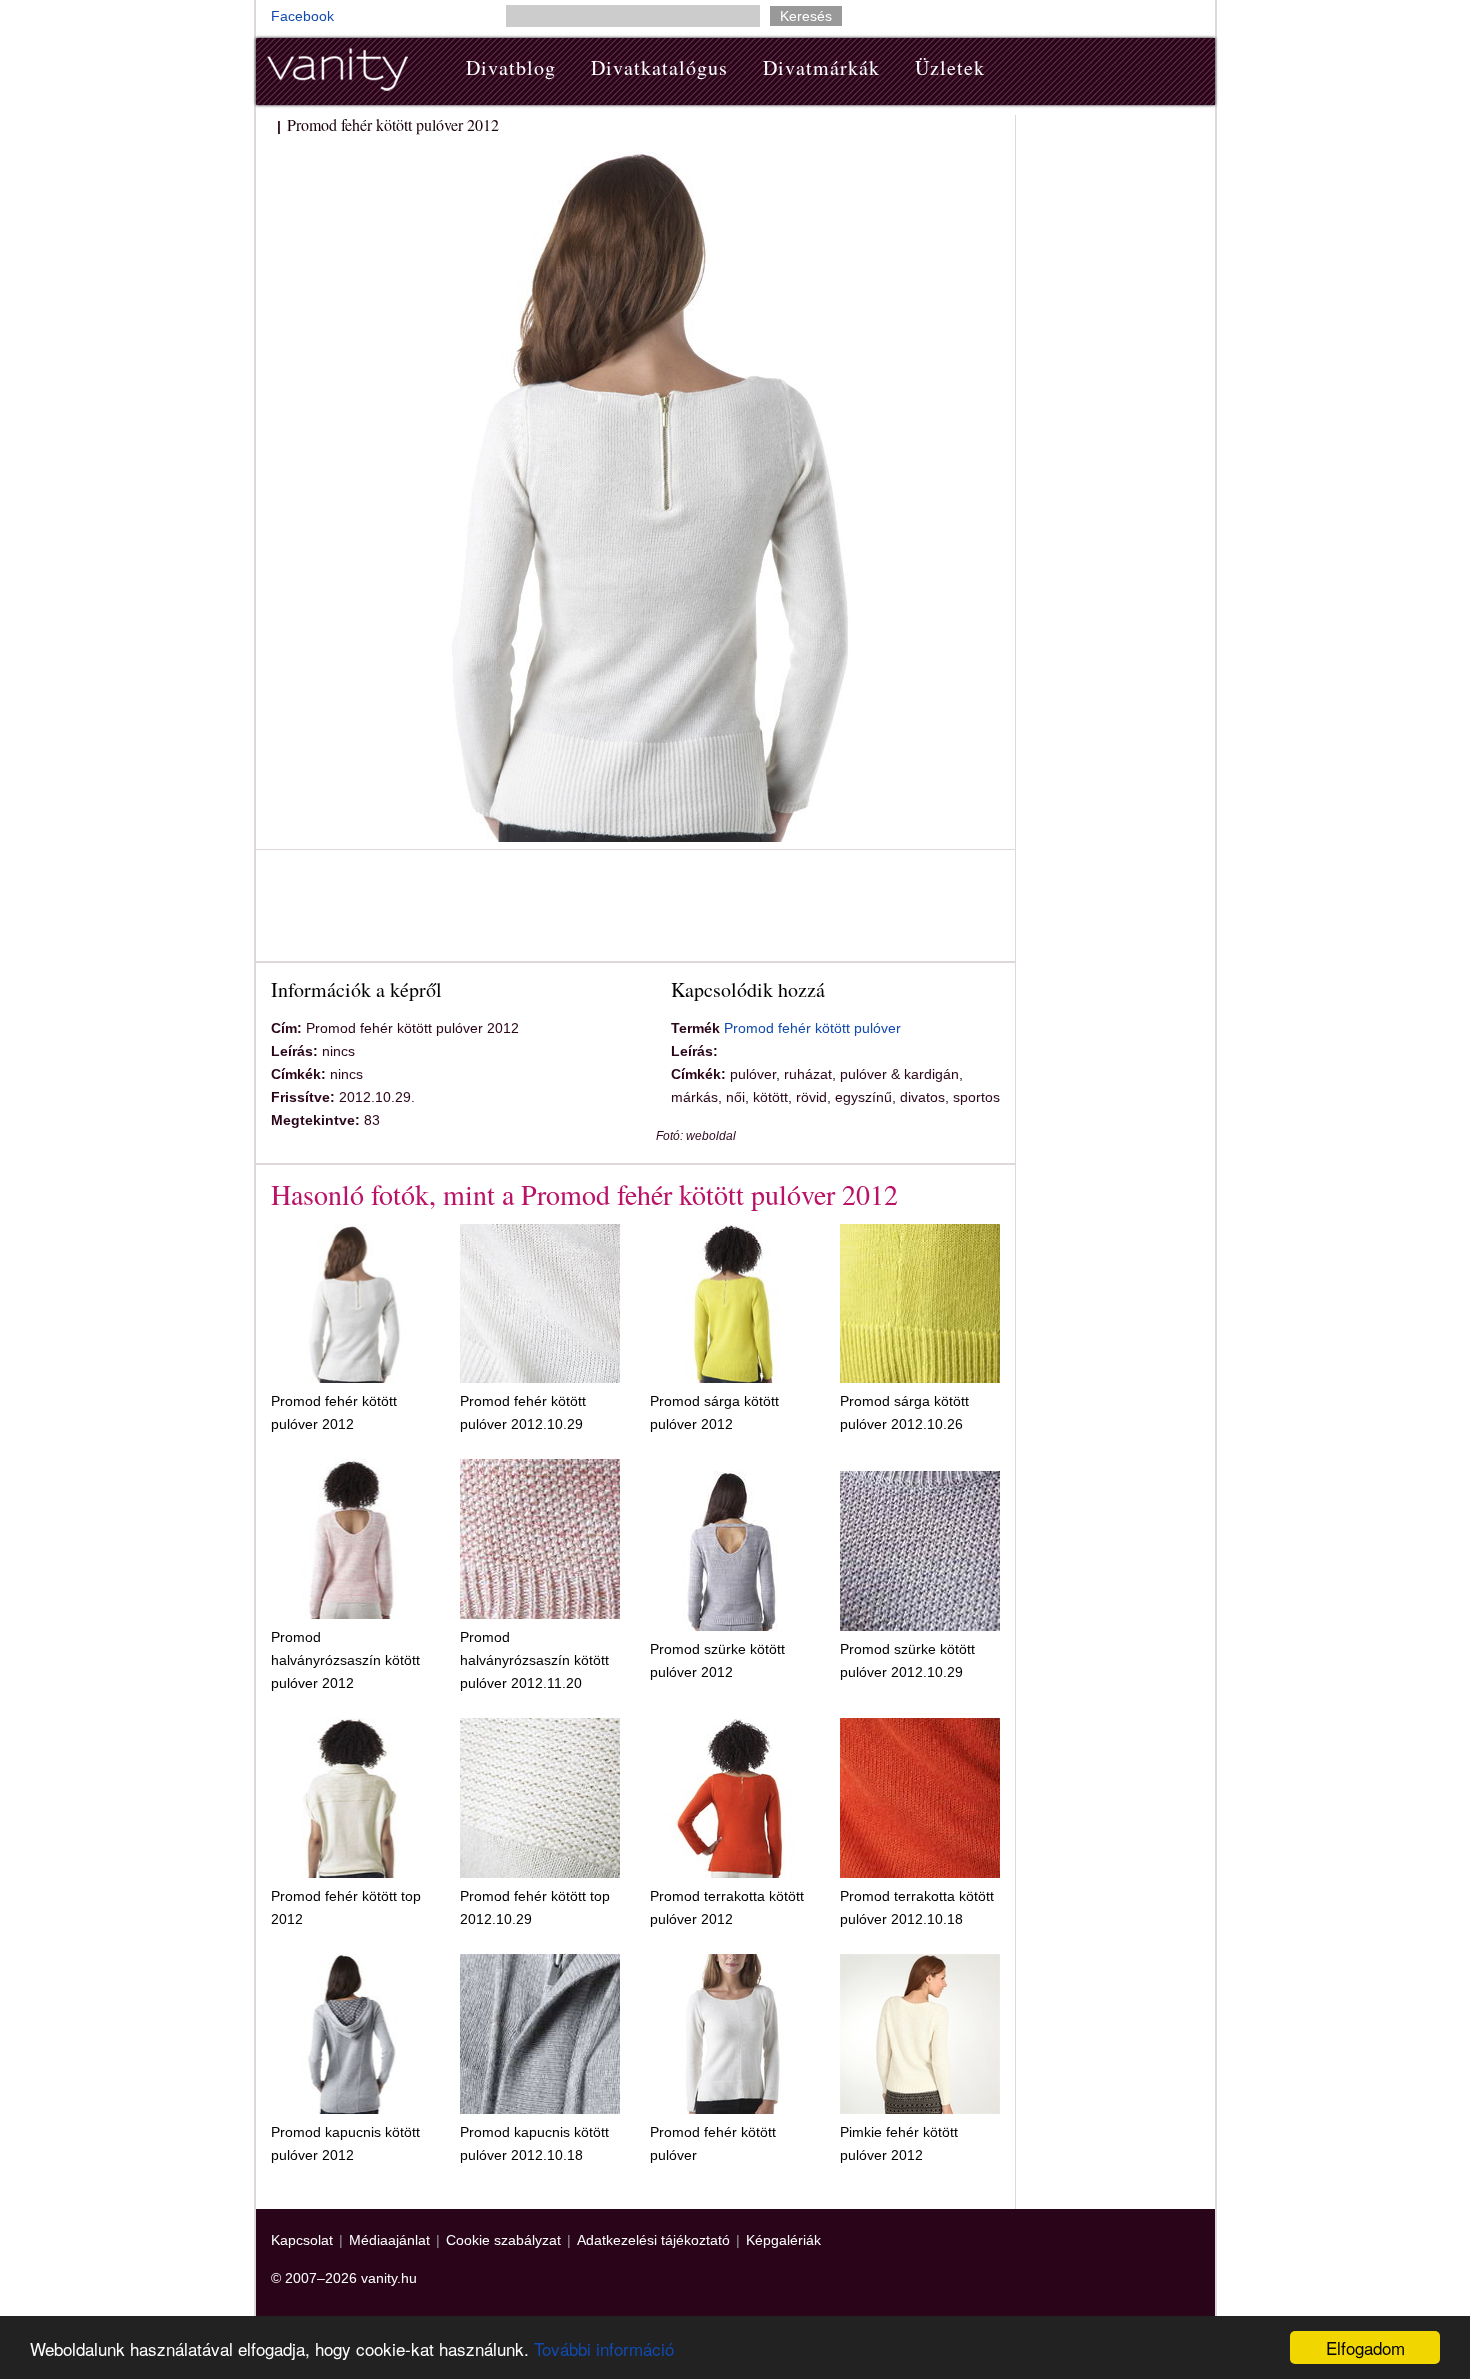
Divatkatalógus (659, 67)
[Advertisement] (635, 909)
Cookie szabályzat (503, 2240)
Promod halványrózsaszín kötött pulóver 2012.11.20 (534, 1660)
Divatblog (511, 67)
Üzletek (950, 67)
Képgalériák (783, 2240)
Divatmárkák (821, 67)
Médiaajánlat (389, 2240)
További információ (604, 2348)
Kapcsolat (302, 2240)
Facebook (302, 16)
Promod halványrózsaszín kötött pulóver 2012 (345, 1660)
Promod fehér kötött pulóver (812, 1028)
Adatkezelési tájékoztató (653, 2240)
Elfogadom (1365, 2347)
